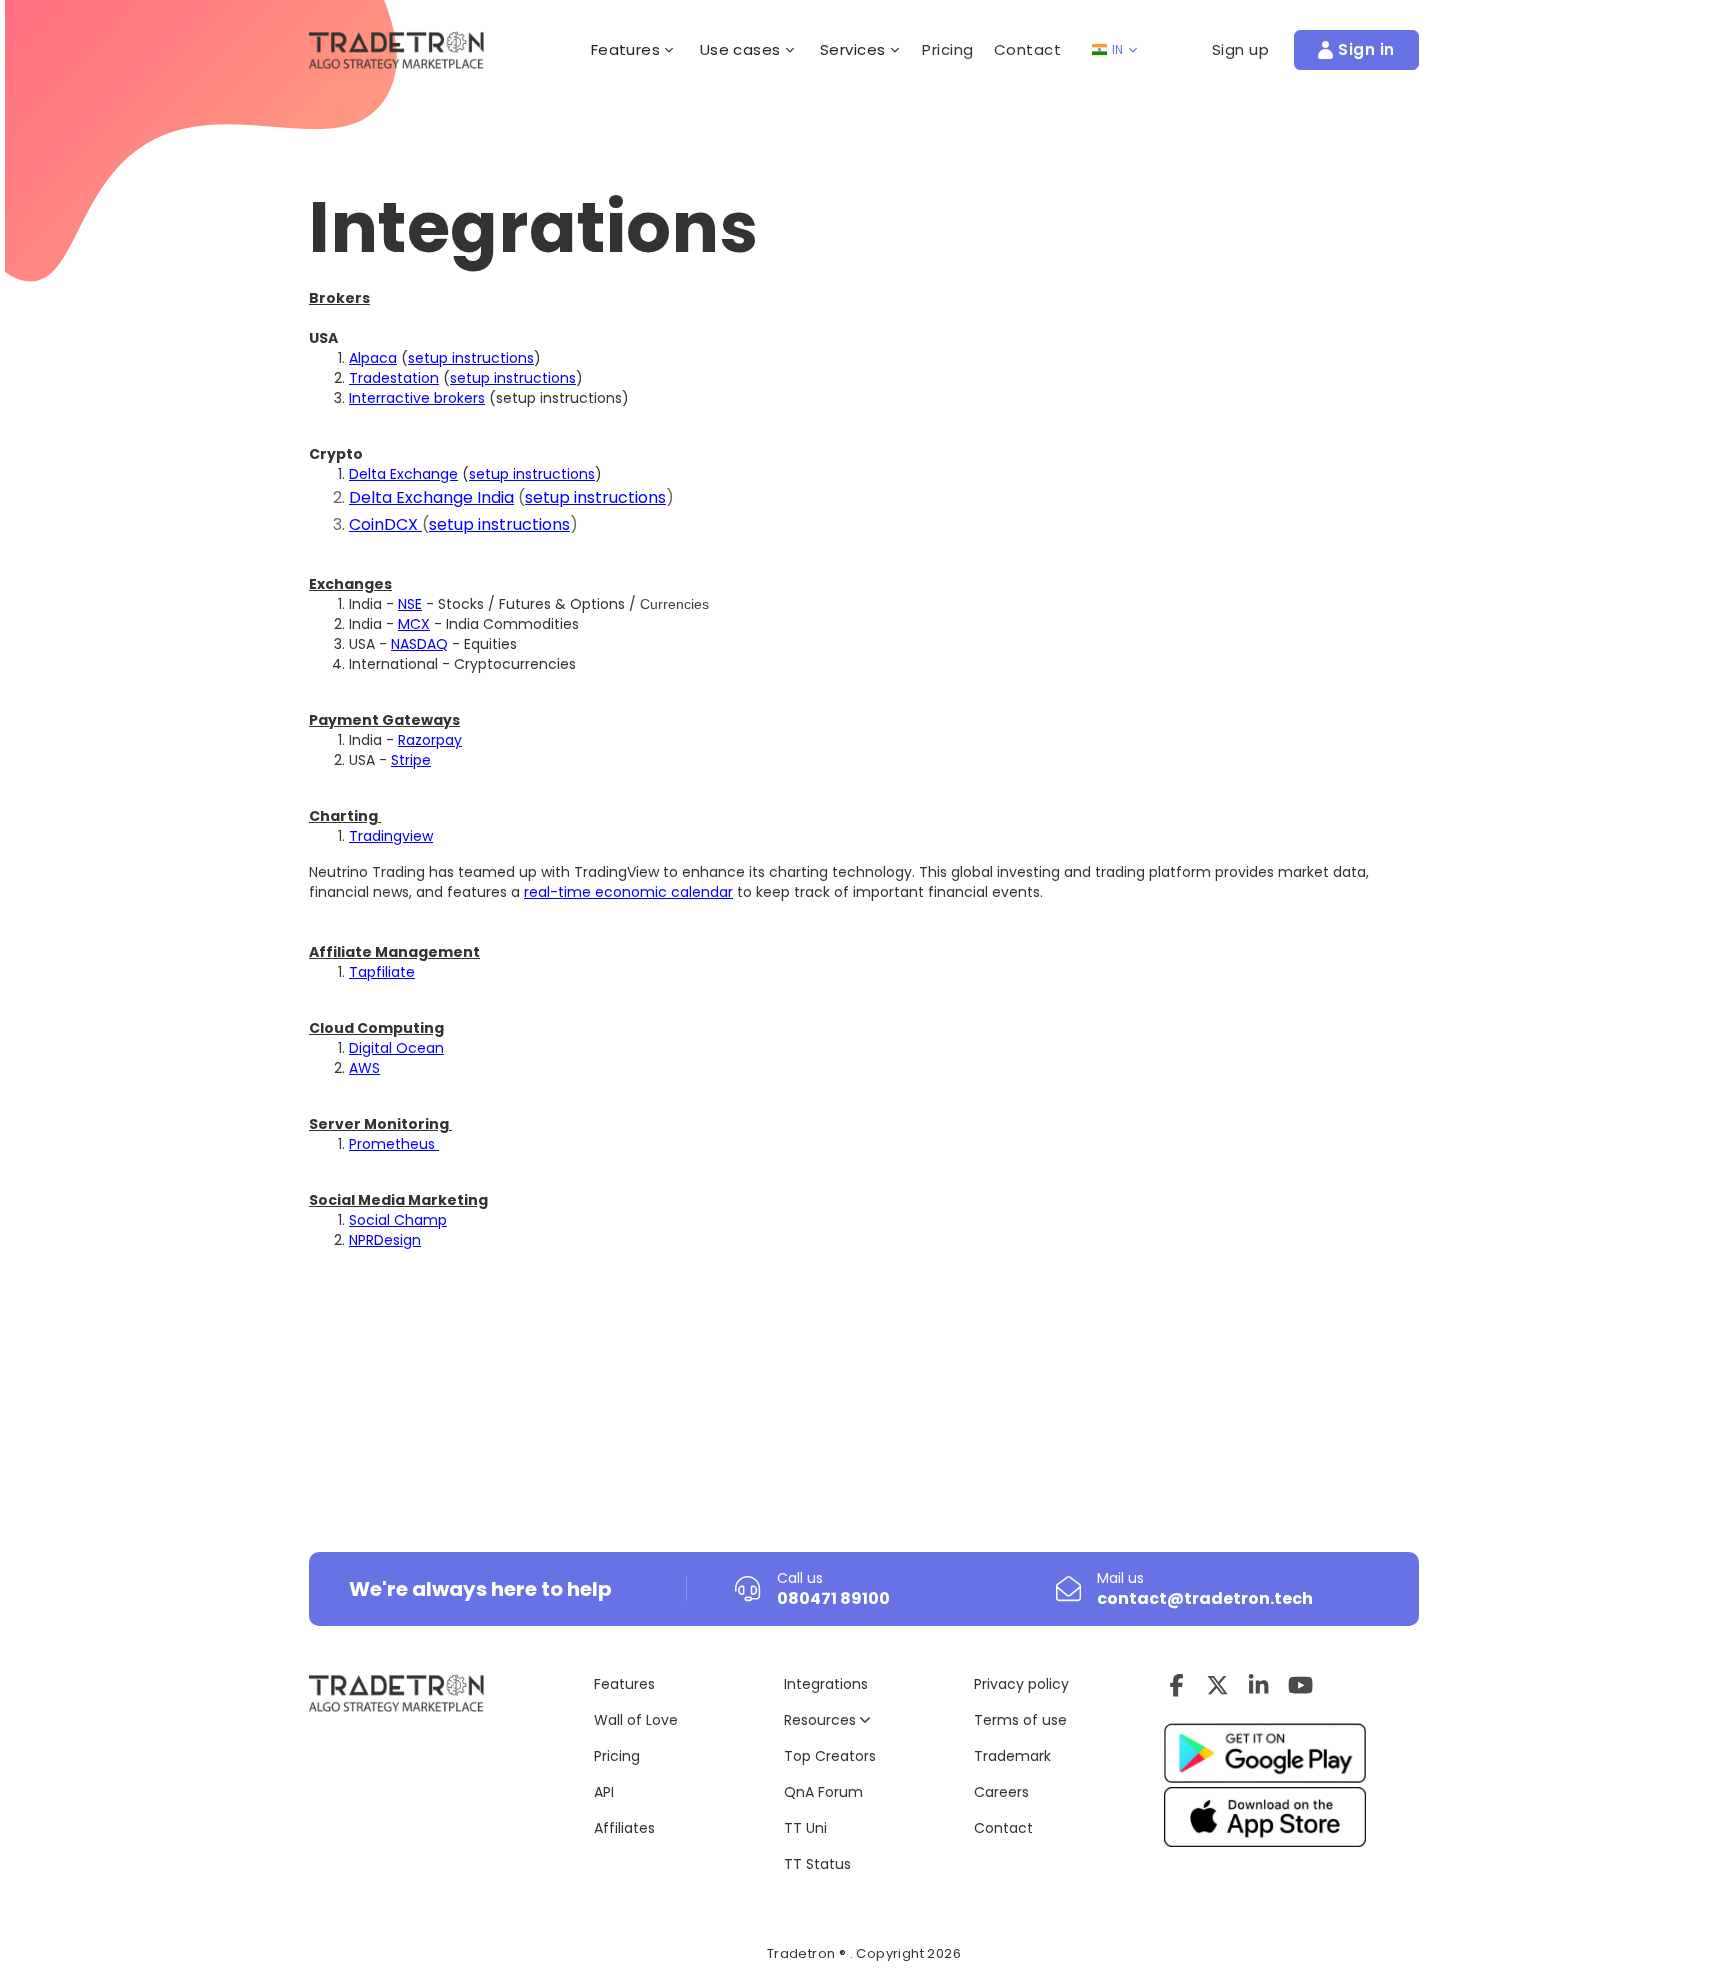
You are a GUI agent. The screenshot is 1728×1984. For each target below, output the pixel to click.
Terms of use (1020, 1720)
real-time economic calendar (628, 892)
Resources (822, 1720)
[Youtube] (1300, 1685)
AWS (364, 1068)
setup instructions (471, 358)
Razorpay (430, 740)
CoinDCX (385, 524)
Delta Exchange (403, 474)
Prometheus (394, 1144)
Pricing (948, 49)
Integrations (826, 1684)
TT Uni (805, 1828)
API (604, 1792)
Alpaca (373, 358)
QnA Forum (823, 1792)
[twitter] (1217, 1685)
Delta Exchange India (431, 497)
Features (624, 1684)
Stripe (411, 760)
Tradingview (391, 836)
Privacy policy (1021, 1684)
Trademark (1012, 1756)
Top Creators (830, 1756)
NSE (410, 604)
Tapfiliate (382, 972)
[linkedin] (1258, 1685)
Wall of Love (636, 1720)
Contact (1028, 49)
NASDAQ (419, 644)
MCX (414, 624)
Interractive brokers (417, 398)
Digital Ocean (396, 1048)
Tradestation (394, 378)
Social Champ (398, 1220)
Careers (1001, 1792)
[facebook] (1176, 1685)
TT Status (817, 1864)
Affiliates (624, 1828)
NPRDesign (385, 1240)
